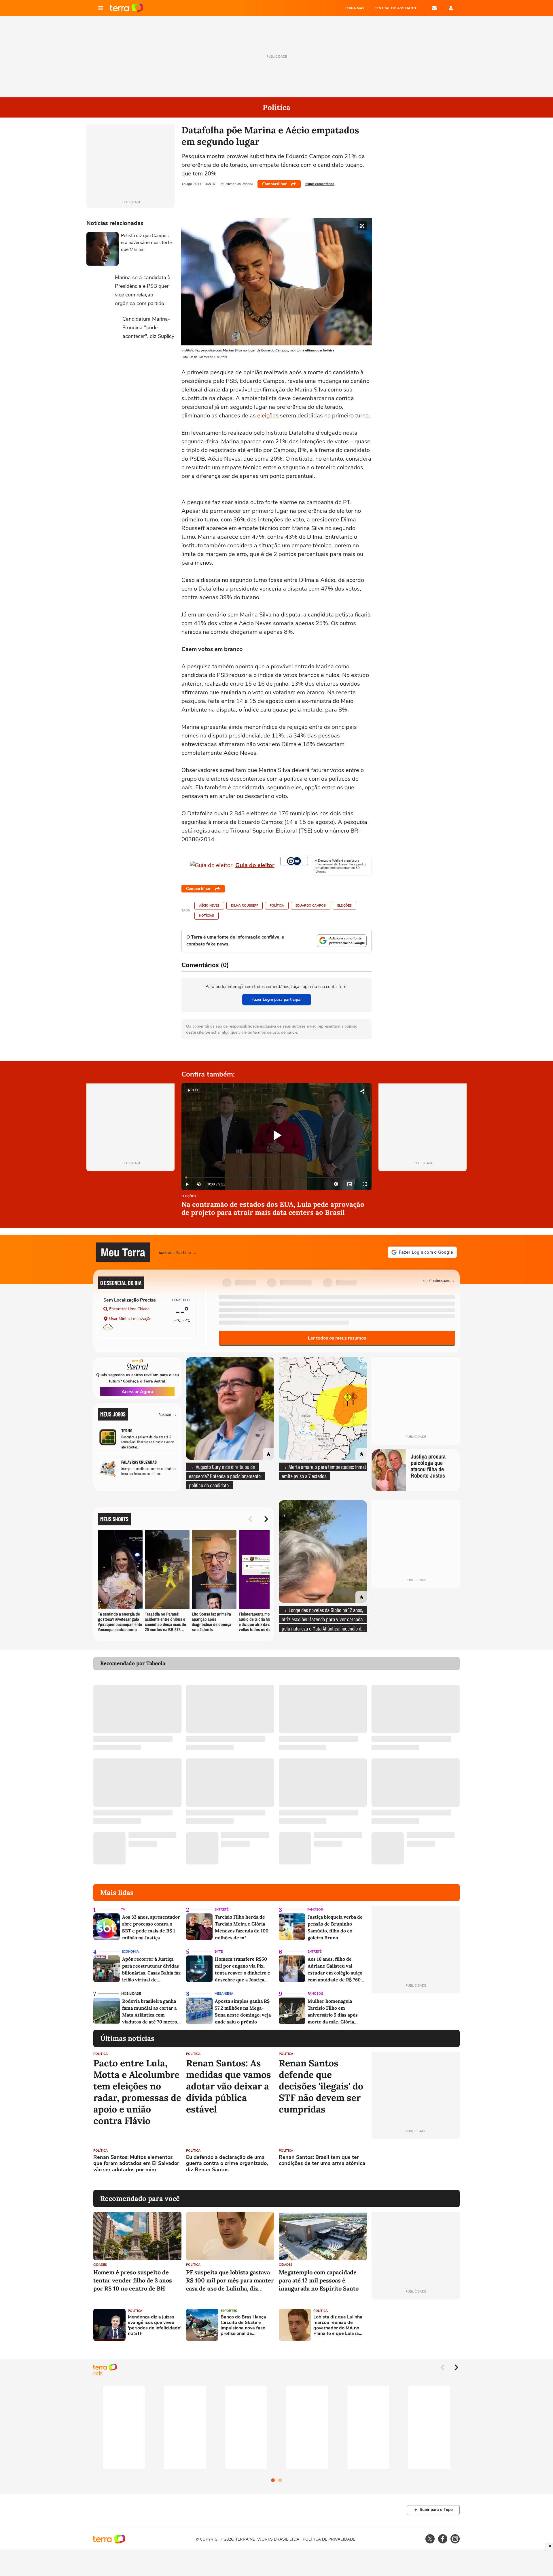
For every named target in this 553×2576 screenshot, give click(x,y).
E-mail (434, 8)
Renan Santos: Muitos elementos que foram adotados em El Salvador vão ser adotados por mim (136, 2164)
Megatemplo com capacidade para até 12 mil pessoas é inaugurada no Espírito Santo (319, 2280)
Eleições (344, 906)
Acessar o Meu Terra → (178, 1252)
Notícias (207, 916)
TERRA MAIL (355, 8)
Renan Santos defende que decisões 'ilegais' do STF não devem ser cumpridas (321, 2086)
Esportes (229, 2311)
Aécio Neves (209, 906)
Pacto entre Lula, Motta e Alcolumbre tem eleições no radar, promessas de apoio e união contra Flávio (137, 2092)
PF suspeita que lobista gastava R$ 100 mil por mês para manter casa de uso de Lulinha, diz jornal (230, 2281)
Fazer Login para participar (277, 999)
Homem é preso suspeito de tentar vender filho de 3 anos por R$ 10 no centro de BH (133, 2280)
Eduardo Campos (311, 906)
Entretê (221, 1910)
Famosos (315, 1910)
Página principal (127, 8)
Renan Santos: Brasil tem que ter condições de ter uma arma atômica (322, 2160)
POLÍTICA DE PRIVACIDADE (329, 2539)
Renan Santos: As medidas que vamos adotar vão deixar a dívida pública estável (229, 2086)
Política (277, 906)
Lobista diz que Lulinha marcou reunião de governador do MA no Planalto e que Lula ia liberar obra (338, 2326)
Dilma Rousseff (245, 906)
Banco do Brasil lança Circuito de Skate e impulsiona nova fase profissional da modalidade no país (243, 2326)
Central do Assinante (396, 8)
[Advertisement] (416, 2165)
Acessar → (168, 1414)
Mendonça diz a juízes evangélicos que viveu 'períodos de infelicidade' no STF (155, 2326)
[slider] (276, 1178)
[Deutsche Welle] (294, 861)
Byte (219, 1952)
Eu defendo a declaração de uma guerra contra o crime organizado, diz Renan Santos (227, 2164)
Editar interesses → (439, 1280)
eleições (268, 416)
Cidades (100, 2265)
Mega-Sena (224, 1994)
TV (123, 1910)
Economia (130, 1952)
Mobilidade (131, 1994)
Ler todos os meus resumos (337, 1338)
